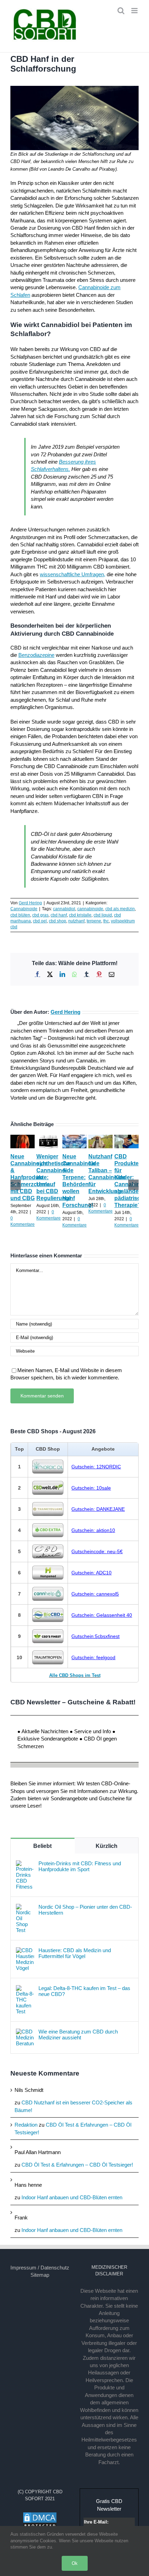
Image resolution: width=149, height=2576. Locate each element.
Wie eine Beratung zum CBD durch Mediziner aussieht (78, 2035)
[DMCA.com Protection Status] (40, 2515)
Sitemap (40, 2275)
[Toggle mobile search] (121, 11)
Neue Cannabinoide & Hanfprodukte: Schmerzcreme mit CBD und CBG (30, 1177)
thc (106, 921)
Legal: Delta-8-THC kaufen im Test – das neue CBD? (84, 1991)
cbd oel (40, 921)
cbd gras (40, 915)
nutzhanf (76, 921)
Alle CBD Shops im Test (75, 1675)
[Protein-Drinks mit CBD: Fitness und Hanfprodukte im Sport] (25, 1864)
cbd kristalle (80, 915)
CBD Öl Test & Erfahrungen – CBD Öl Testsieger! (77, 2165)
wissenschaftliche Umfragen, (73, 574)
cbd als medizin (120, 909)
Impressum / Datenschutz (40, 2268)
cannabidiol (64, 909)
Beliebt (42, 1846)
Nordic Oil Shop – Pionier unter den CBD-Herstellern (85, 1910)
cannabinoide (90, 909)
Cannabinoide (24, 909)
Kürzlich (107, 1846)
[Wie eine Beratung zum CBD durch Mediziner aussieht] (25, 2032)
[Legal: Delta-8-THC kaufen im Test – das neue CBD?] (25, 1989)
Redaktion (26, 2125)
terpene (94, 921)
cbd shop (58, 921)
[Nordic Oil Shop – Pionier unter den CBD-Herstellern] (25, 1907)
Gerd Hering (30, 903)
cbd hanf (59, 915)
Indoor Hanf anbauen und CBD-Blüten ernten (72, 2197)
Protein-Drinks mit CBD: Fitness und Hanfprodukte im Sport (80, 1866)
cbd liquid (103, 915)
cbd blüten (20, 915)
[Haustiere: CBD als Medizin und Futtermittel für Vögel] (25, 1951)
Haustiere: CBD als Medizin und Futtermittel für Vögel (75, 1953)
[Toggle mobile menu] (135, 11)
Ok (75, 2563)
